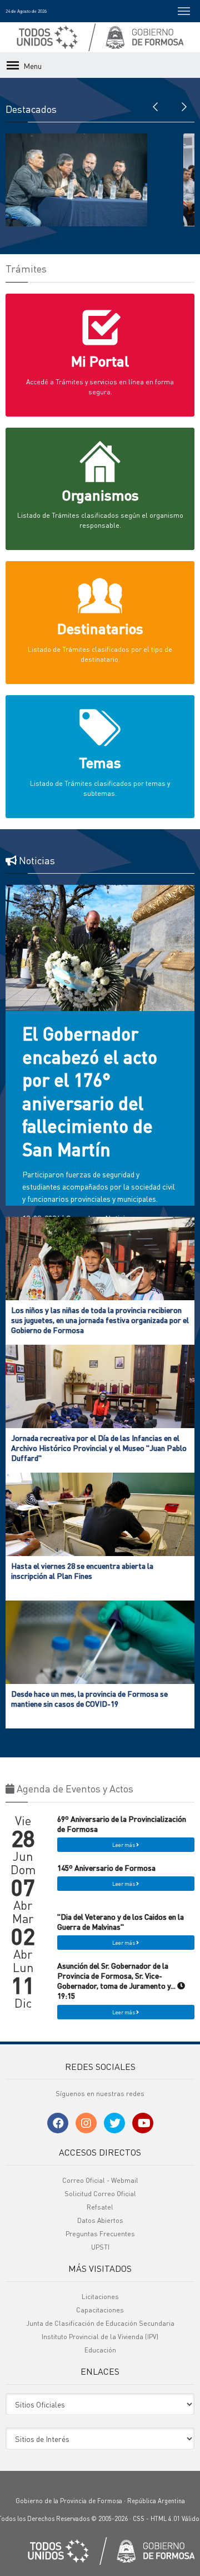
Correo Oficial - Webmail (100, 2180)
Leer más (124, 1845)
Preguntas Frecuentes (100, 2234)
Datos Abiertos (100, 2220)
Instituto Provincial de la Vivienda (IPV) (100, 2337)
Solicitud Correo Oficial (100, 2194)
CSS (139, 2519)
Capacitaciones (100, 2310)
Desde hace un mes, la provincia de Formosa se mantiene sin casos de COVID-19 (89, 1698)
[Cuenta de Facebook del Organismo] (58, 2123)
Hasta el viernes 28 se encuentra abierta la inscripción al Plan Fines (82, 1571)
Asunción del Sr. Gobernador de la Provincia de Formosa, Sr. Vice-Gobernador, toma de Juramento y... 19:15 (117, 1981)
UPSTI (100, 2247)
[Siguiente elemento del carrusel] (183, 106)
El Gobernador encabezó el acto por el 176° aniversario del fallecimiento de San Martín (90, 1091)
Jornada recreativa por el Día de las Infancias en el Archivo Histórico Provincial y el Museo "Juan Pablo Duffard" (99, 1448)
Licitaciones (100, 2297)
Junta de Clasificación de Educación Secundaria (100, 2323)
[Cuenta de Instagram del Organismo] (86, 2123)
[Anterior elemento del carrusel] (156, 106)
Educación (100, 2350)
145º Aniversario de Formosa (106, 1867)
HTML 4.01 (165, 2519)
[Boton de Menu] (184, 11)
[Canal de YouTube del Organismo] (143, 2123)
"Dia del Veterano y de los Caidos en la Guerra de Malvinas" (121, 1921)
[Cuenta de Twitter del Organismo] (114, 2123)
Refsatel (100, 2207)
